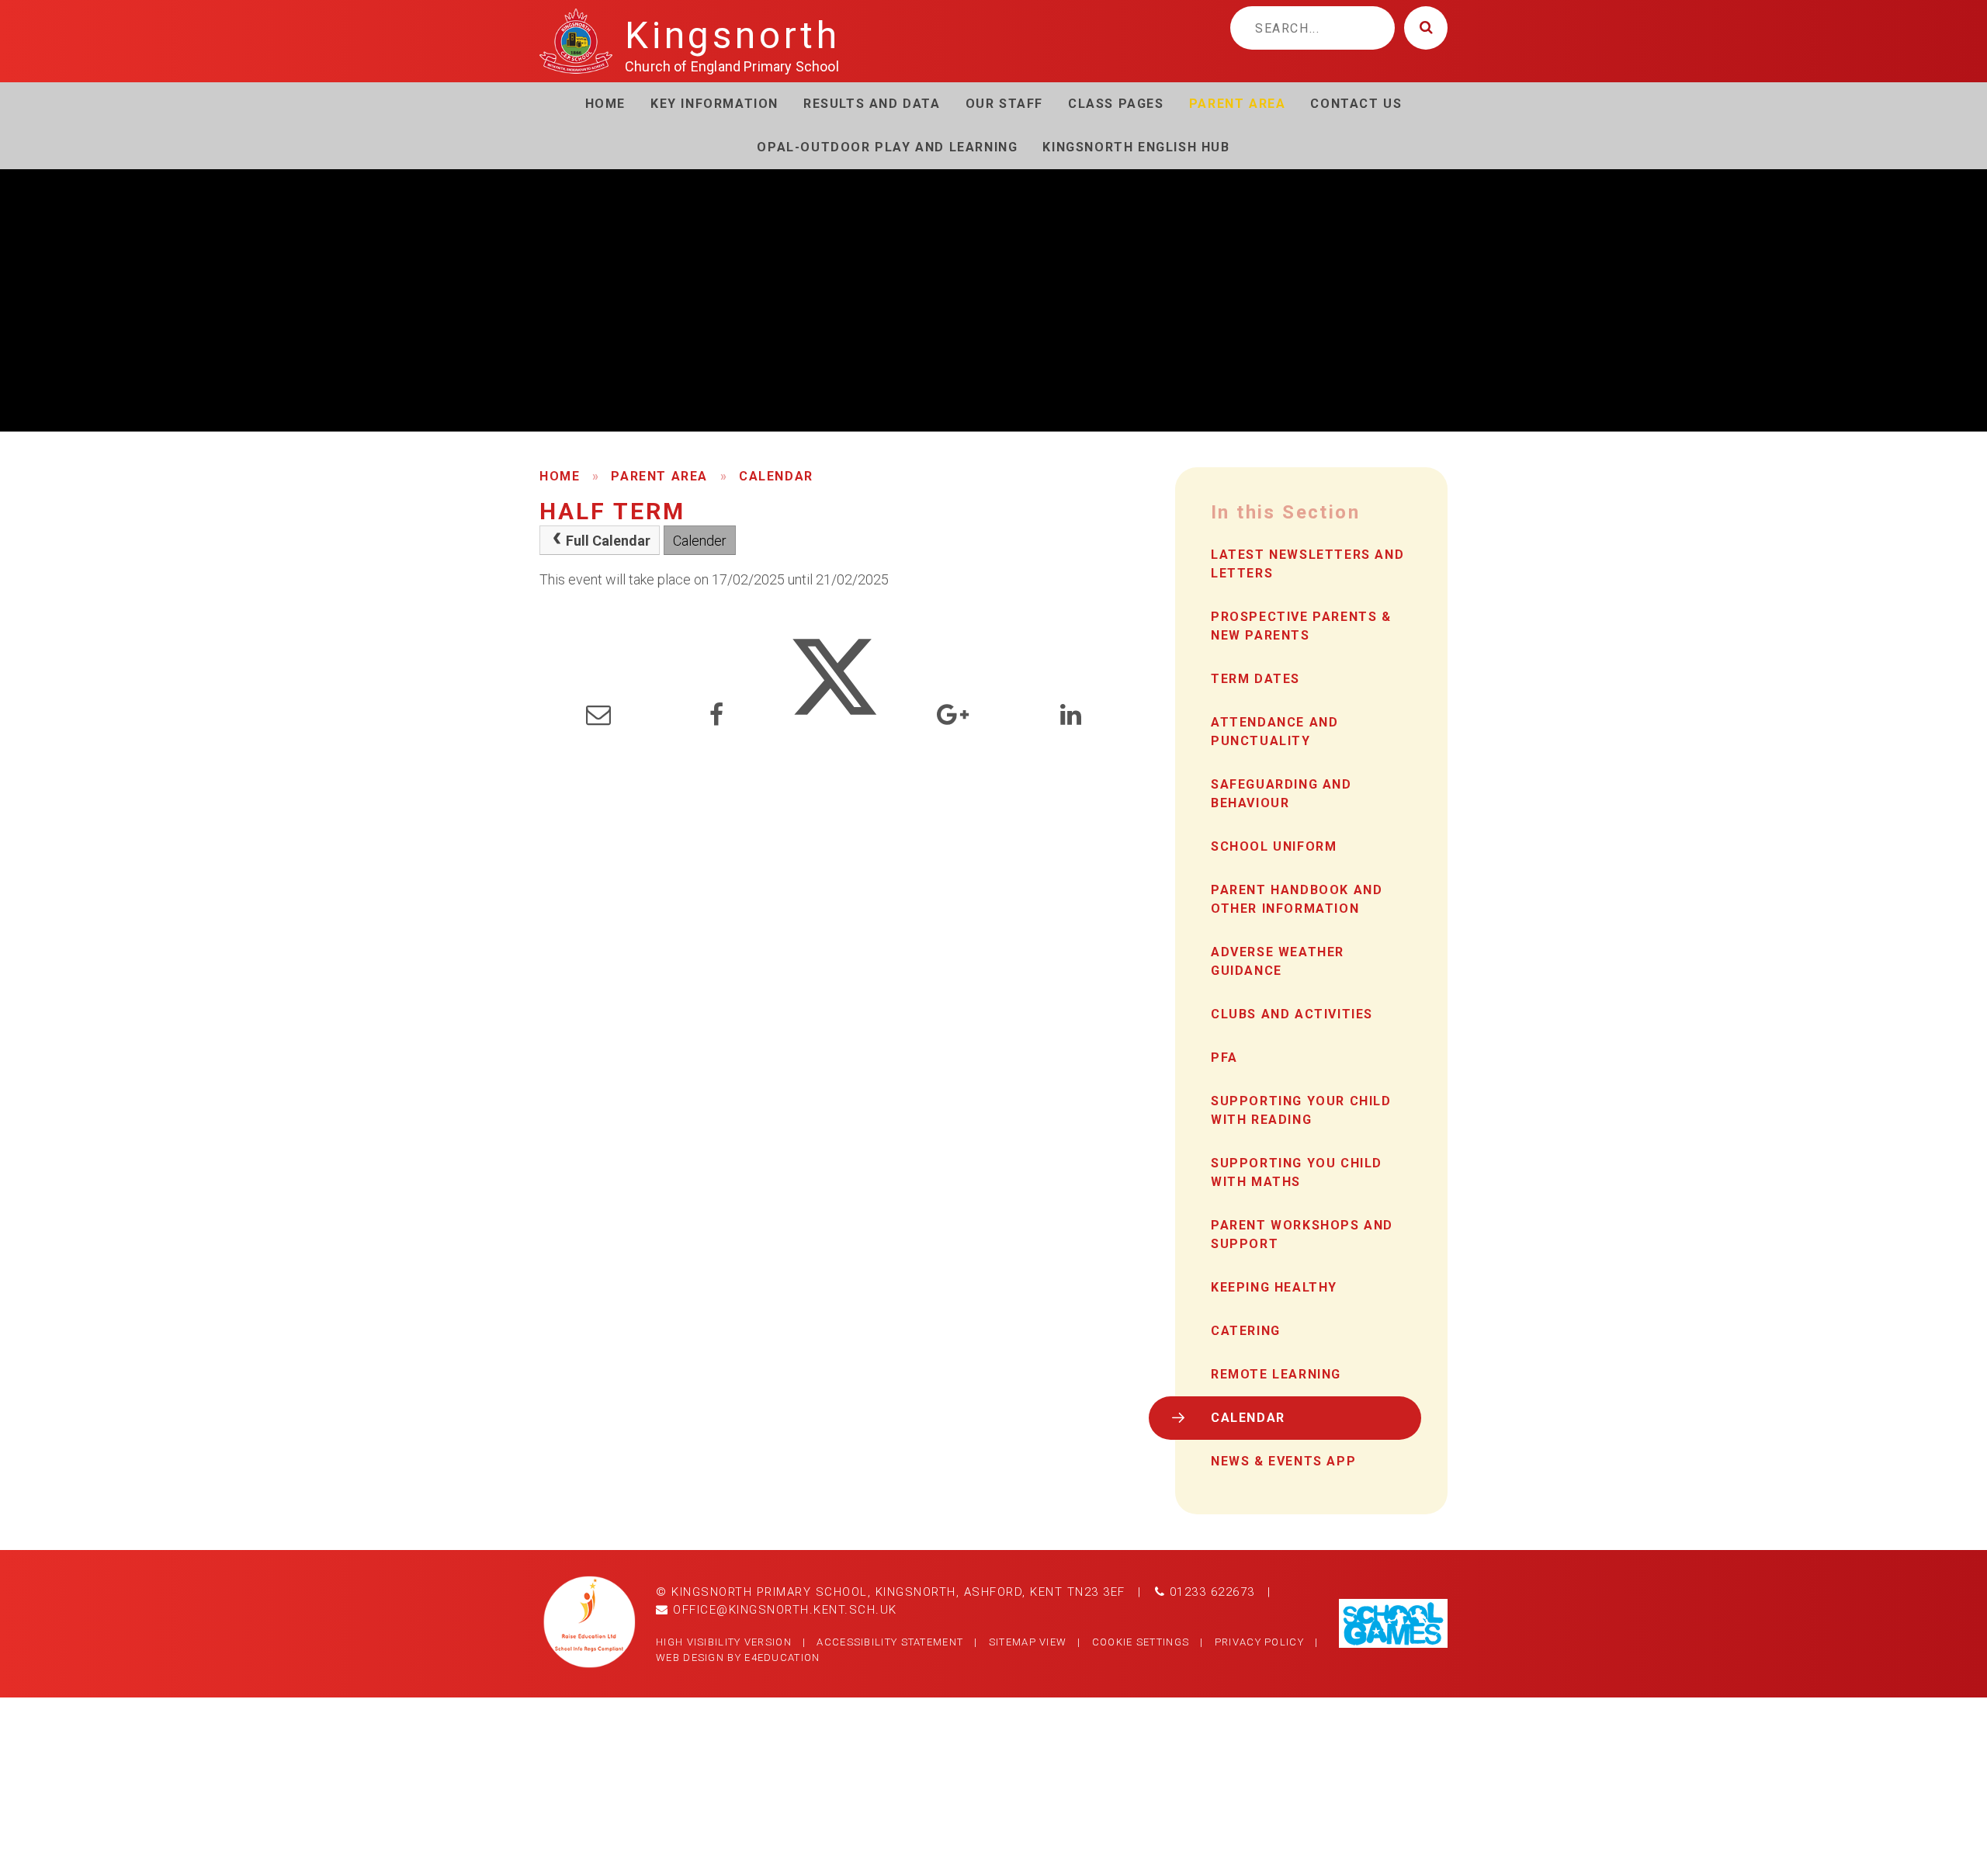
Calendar (776, 476)
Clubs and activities (1292, 1014)
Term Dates (1255, 679)
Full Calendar (608, 541)
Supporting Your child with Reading (1301, 1110)
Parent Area (659, 476)
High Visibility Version (724, 1642)
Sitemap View (1028, 1642)
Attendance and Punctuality (1274, 732)
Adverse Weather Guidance (1278, 961)
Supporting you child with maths (1297, 1172)
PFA (1224, 1058)
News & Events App (1283, 1461)
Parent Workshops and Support (1302, 1234)
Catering (1246, 1331)
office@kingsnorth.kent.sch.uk (783, 1610)
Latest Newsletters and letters (1307, 564)
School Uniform (1274, 846)
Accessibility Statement (890, 1642)
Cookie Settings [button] (1141, 1642)
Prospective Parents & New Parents (1301, 626)
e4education (782, 1658)
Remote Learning (1276, 1374)
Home (560, 476)
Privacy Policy (1259, 1642)
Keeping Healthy (1274, 1287)
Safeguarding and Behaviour (1281, 794)
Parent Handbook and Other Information (1297, 899)
